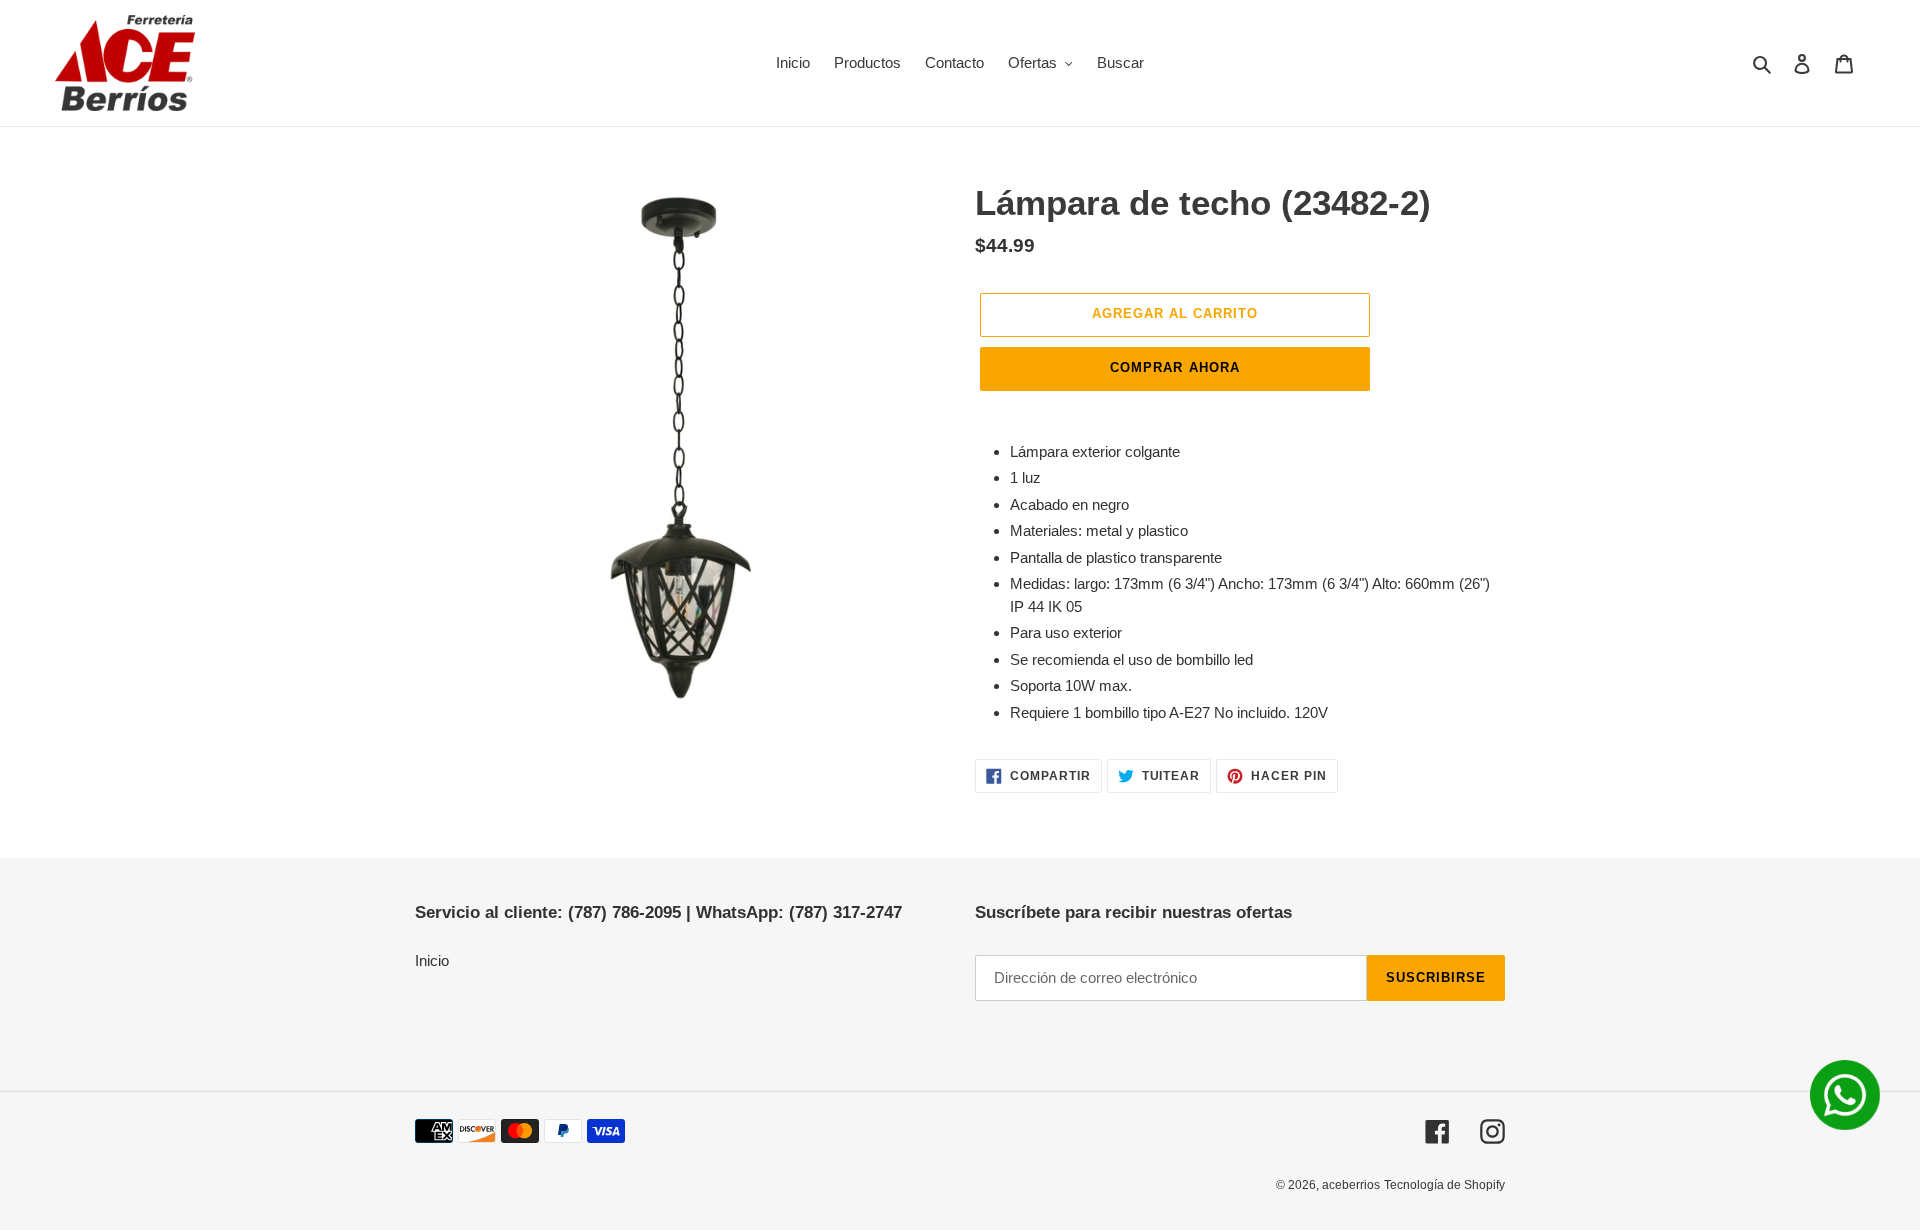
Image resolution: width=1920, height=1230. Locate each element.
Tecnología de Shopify (1444, 1185)
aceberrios (1351, 1185)
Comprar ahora (1175, 367)
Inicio (432, 960)
